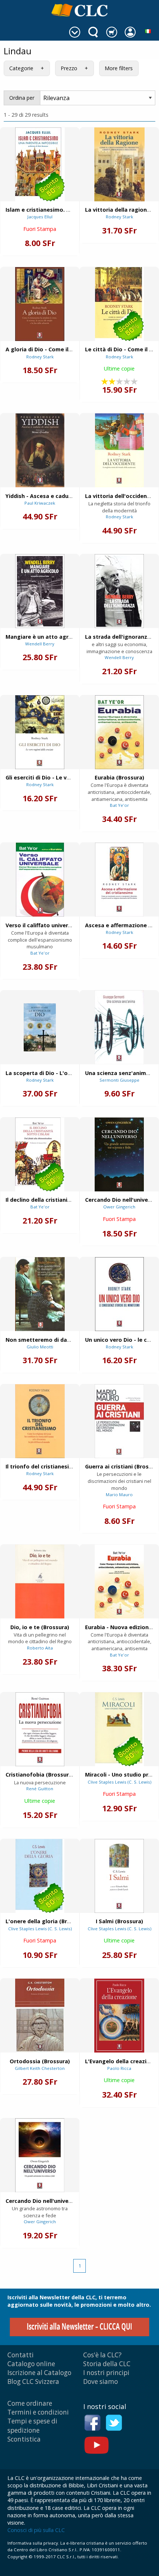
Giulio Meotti (40, 1347)
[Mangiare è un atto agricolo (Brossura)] (40, 591)
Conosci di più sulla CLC (36, 2530)
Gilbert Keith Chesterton (40, 2068)
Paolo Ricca (119, 2068)
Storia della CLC (107, 2364)
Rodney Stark (119, 217)
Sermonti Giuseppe (119, 1080)
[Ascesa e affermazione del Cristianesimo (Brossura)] (119, 880)
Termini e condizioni (38, 2412)
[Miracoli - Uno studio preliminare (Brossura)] (119, 1729)
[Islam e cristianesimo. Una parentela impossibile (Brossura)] (40, 164)
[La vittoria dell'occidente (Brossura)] (119, 450)
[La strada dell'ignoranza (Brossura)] (119, 591)
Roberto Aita (40, 1648)
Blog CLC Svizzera (33, 2381)
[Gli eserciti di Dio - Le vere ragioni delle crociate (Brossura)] (40, 732)
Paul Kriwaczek (40, 503)
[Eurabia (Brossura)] (119, 732)
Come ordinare (30, 2403)
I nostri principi (106, 2373)
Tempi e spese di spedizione (32, 2425)
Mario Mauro (119, 1495)
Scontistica (24, 2439)
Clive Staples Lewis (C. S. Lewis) (119, 1782)
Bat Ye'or (119, 805)
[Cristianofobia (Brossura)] (40, 1729)
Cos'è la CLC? (102, 2355)
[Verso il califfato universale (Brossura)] (40, 880)
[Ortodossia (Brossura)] (40, 2016)
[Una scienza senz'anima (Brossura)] (119, 1027)
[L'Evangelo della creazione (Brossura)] (119, 2016)
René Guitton (40, 1789)
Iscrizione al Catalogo (39, 2373)
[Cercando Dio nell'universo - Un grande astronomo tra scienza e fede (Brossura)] (119, 1154)
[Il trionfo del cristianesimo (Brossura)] (40, 1421)
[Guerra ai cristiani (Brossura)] (119, 1421)
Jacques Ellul (40, 217)
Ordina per (22, 98)
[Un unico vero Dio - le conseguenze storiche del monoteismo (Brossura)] (119, 1294)
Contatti (21, 2355)
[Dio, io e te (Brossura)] (40, 1582)
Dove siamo (101, 2381)
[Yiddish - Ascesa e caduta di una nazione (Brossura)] (40, 450)
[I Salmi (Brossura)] (119, 1876)
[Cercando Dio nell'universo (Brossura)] (40, 2155)
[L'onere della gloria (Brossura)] (40, 1876)
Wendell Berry (40, 644)
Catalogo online (31, 2364)
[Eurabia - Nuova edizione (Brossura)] (119, 1582)
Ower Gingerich (119, 1207)
